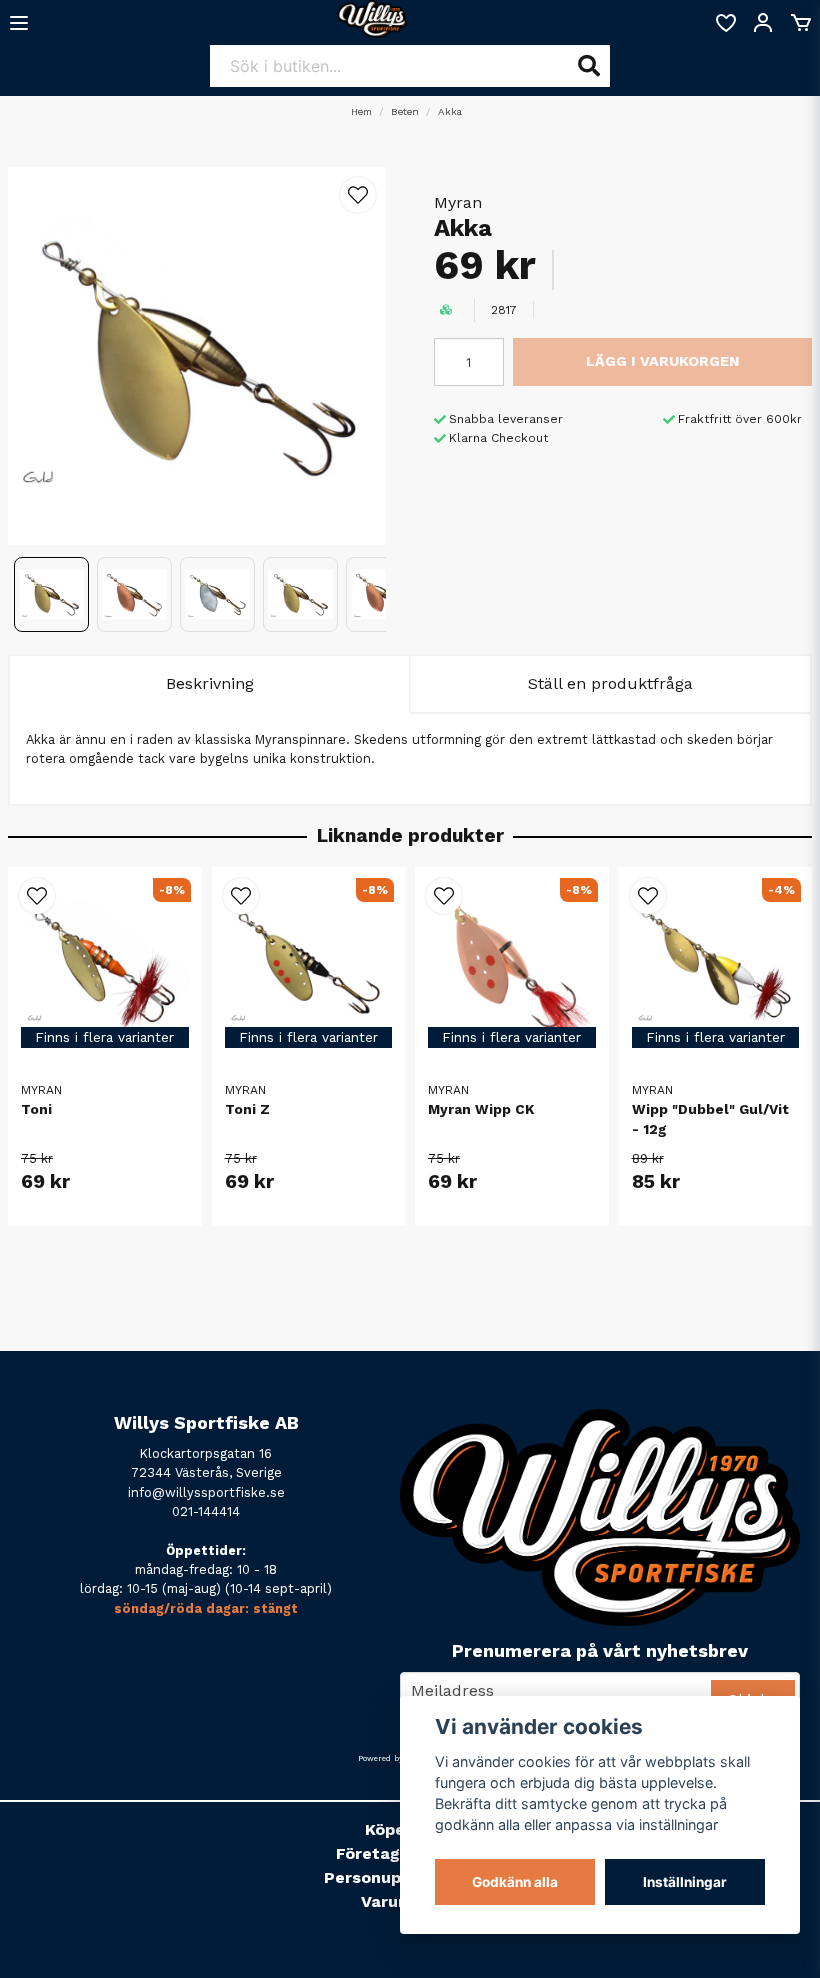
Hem (361, 111)
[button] (358, 195)
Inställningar (685, 1882)
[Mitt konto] (763, 23)
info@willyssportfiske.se (206, 1492)
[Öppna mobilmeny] (19, 23)
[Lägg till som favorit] (725, 23)
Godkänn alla (515, 1882)
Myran (458, 202)
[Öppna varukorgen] (801, 23)
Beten (405, 111)
